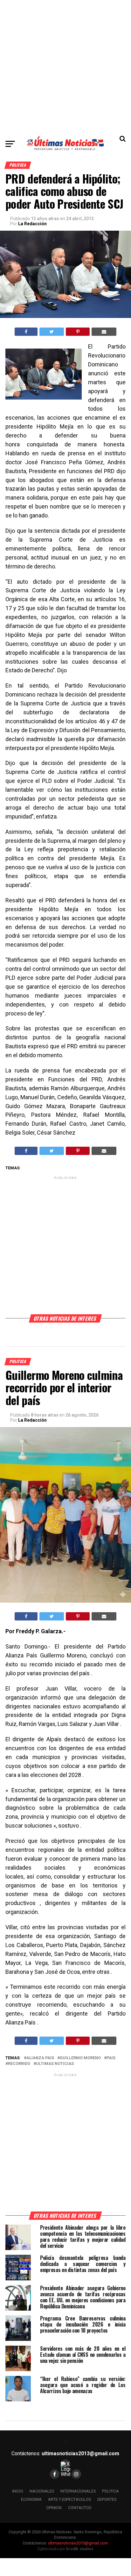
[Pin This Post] (78, 332)
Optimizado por (65, 2549)
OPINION (54, 2508)
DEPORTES (107, 2499)
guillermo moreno (80, 2058)
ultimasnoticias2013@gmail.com (80, 2453)
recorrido (19, 2064)
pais (111, 2058)
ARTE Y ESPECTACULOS (69, 2499)
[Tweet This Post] (52, 332)
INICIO (18, 2491)
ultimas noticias (55, 2064)
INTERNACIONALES (78, 2491)
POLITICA (110, 2491)
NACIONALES (42, 2491)
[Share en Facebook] (26, 332)
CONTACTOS (80, 2508)
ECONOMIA (31, 2499)
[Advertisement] (65, 66)
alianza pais (40, 2058)
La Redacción (32, 224)
